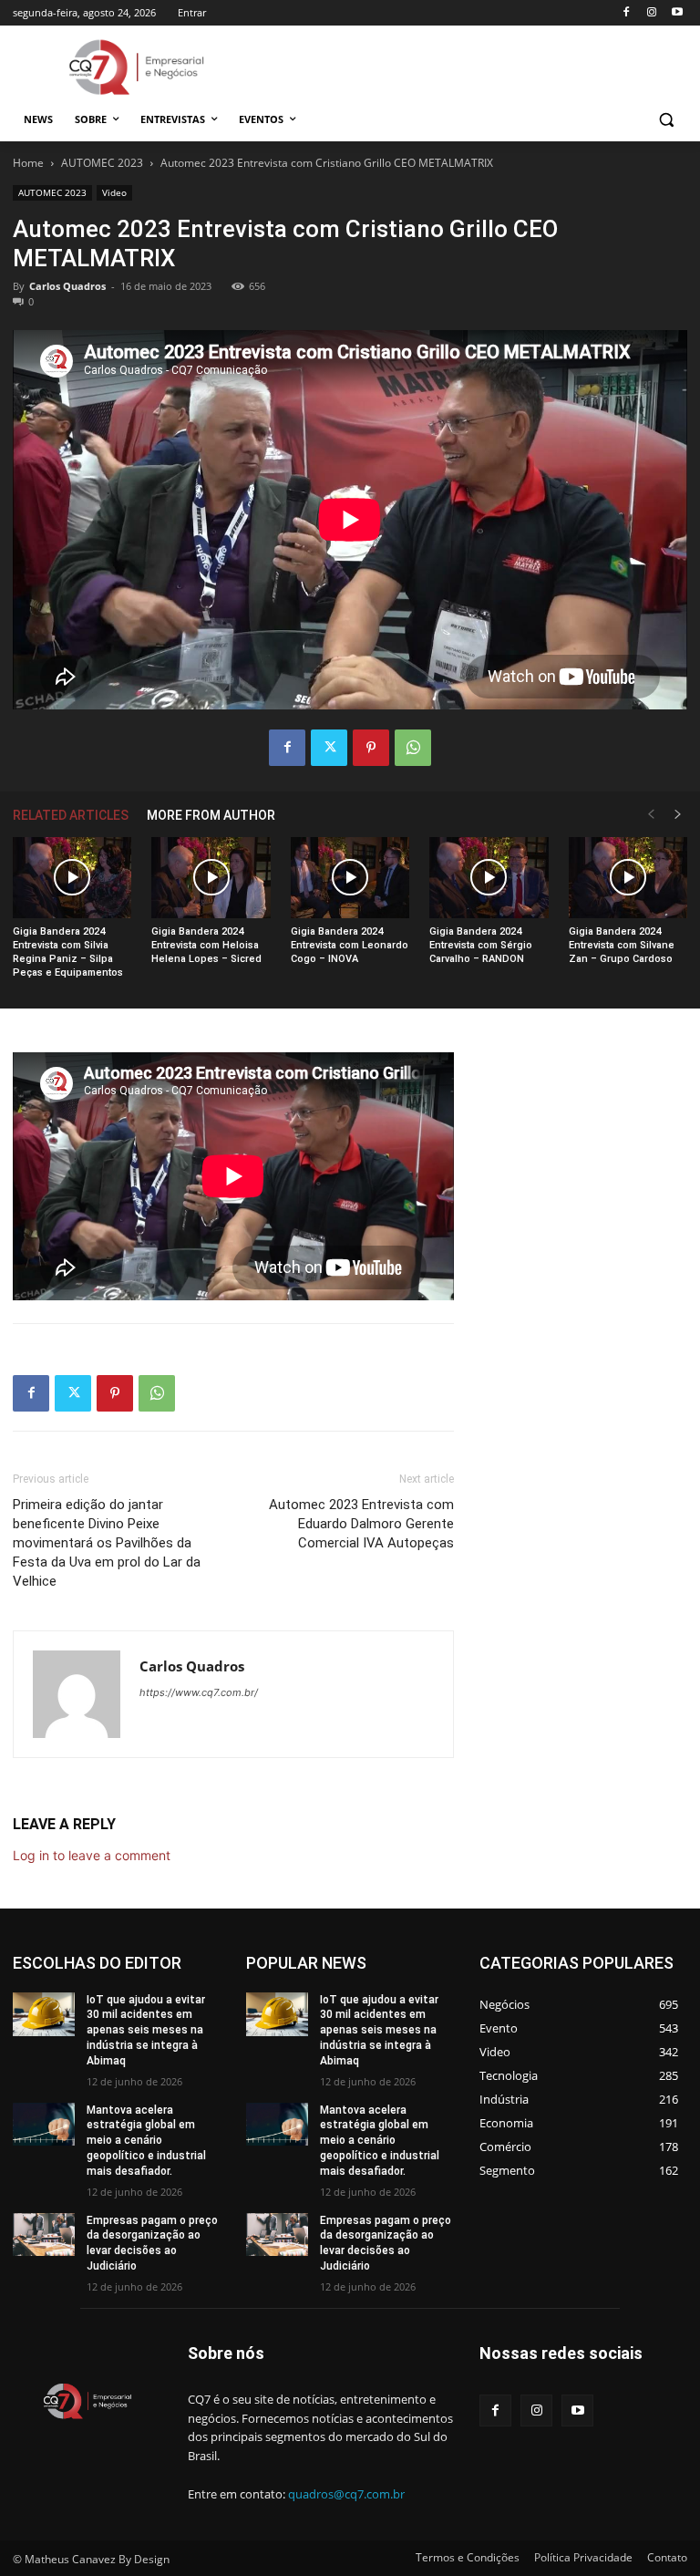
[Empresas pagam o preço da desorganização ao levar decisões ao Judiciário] (44, 2235)
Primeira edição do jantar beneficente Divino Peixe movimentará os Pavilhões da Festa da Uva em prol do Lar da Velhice (107, 1543)
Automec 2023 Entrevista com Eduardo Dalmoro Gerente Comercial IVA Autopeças (361, 1524)
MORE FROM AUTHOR (211, 815)
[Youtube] (677, 13)
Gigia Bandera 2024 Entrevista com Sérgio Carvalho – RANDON (481, 945)
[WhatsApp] (413, 748)
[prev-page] (651, 815)
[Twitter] (329, 748)
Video (114, 192)
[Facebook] (627, 13)
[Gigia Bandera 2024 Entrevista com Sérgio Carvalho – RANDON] (489, 878)
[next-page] (678, 815)
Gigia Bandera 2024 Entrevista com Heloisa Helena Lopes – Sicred (206, 945)
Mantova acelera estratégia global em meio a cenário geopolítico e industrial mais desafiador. (146, 2141)
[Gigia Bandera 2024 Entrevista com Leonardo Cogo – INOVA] (350, 878)
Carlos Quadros (67, 286)
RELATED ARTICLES (71, 815)
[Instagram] (651, 13)
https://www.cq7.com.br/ (199, 1692)
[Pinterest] (371, 748)
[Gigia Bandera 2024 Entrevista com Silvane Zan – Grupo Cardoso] (628, 878)
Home (28, 163)
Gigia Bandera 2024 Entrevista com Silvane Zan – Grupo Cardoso (622, 945)
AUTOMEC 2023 (102, 163)
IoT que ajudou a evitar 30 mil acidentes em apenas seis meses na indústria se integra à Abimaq (146, 2030)
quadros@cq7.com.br (346, 2494)
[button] (666, 120)
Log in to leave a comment (92, 1855)
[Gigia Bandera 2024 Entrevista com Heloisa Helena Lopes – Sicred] (211, 878)
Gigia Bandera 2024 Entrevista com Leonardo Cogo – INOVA (350, 945)
